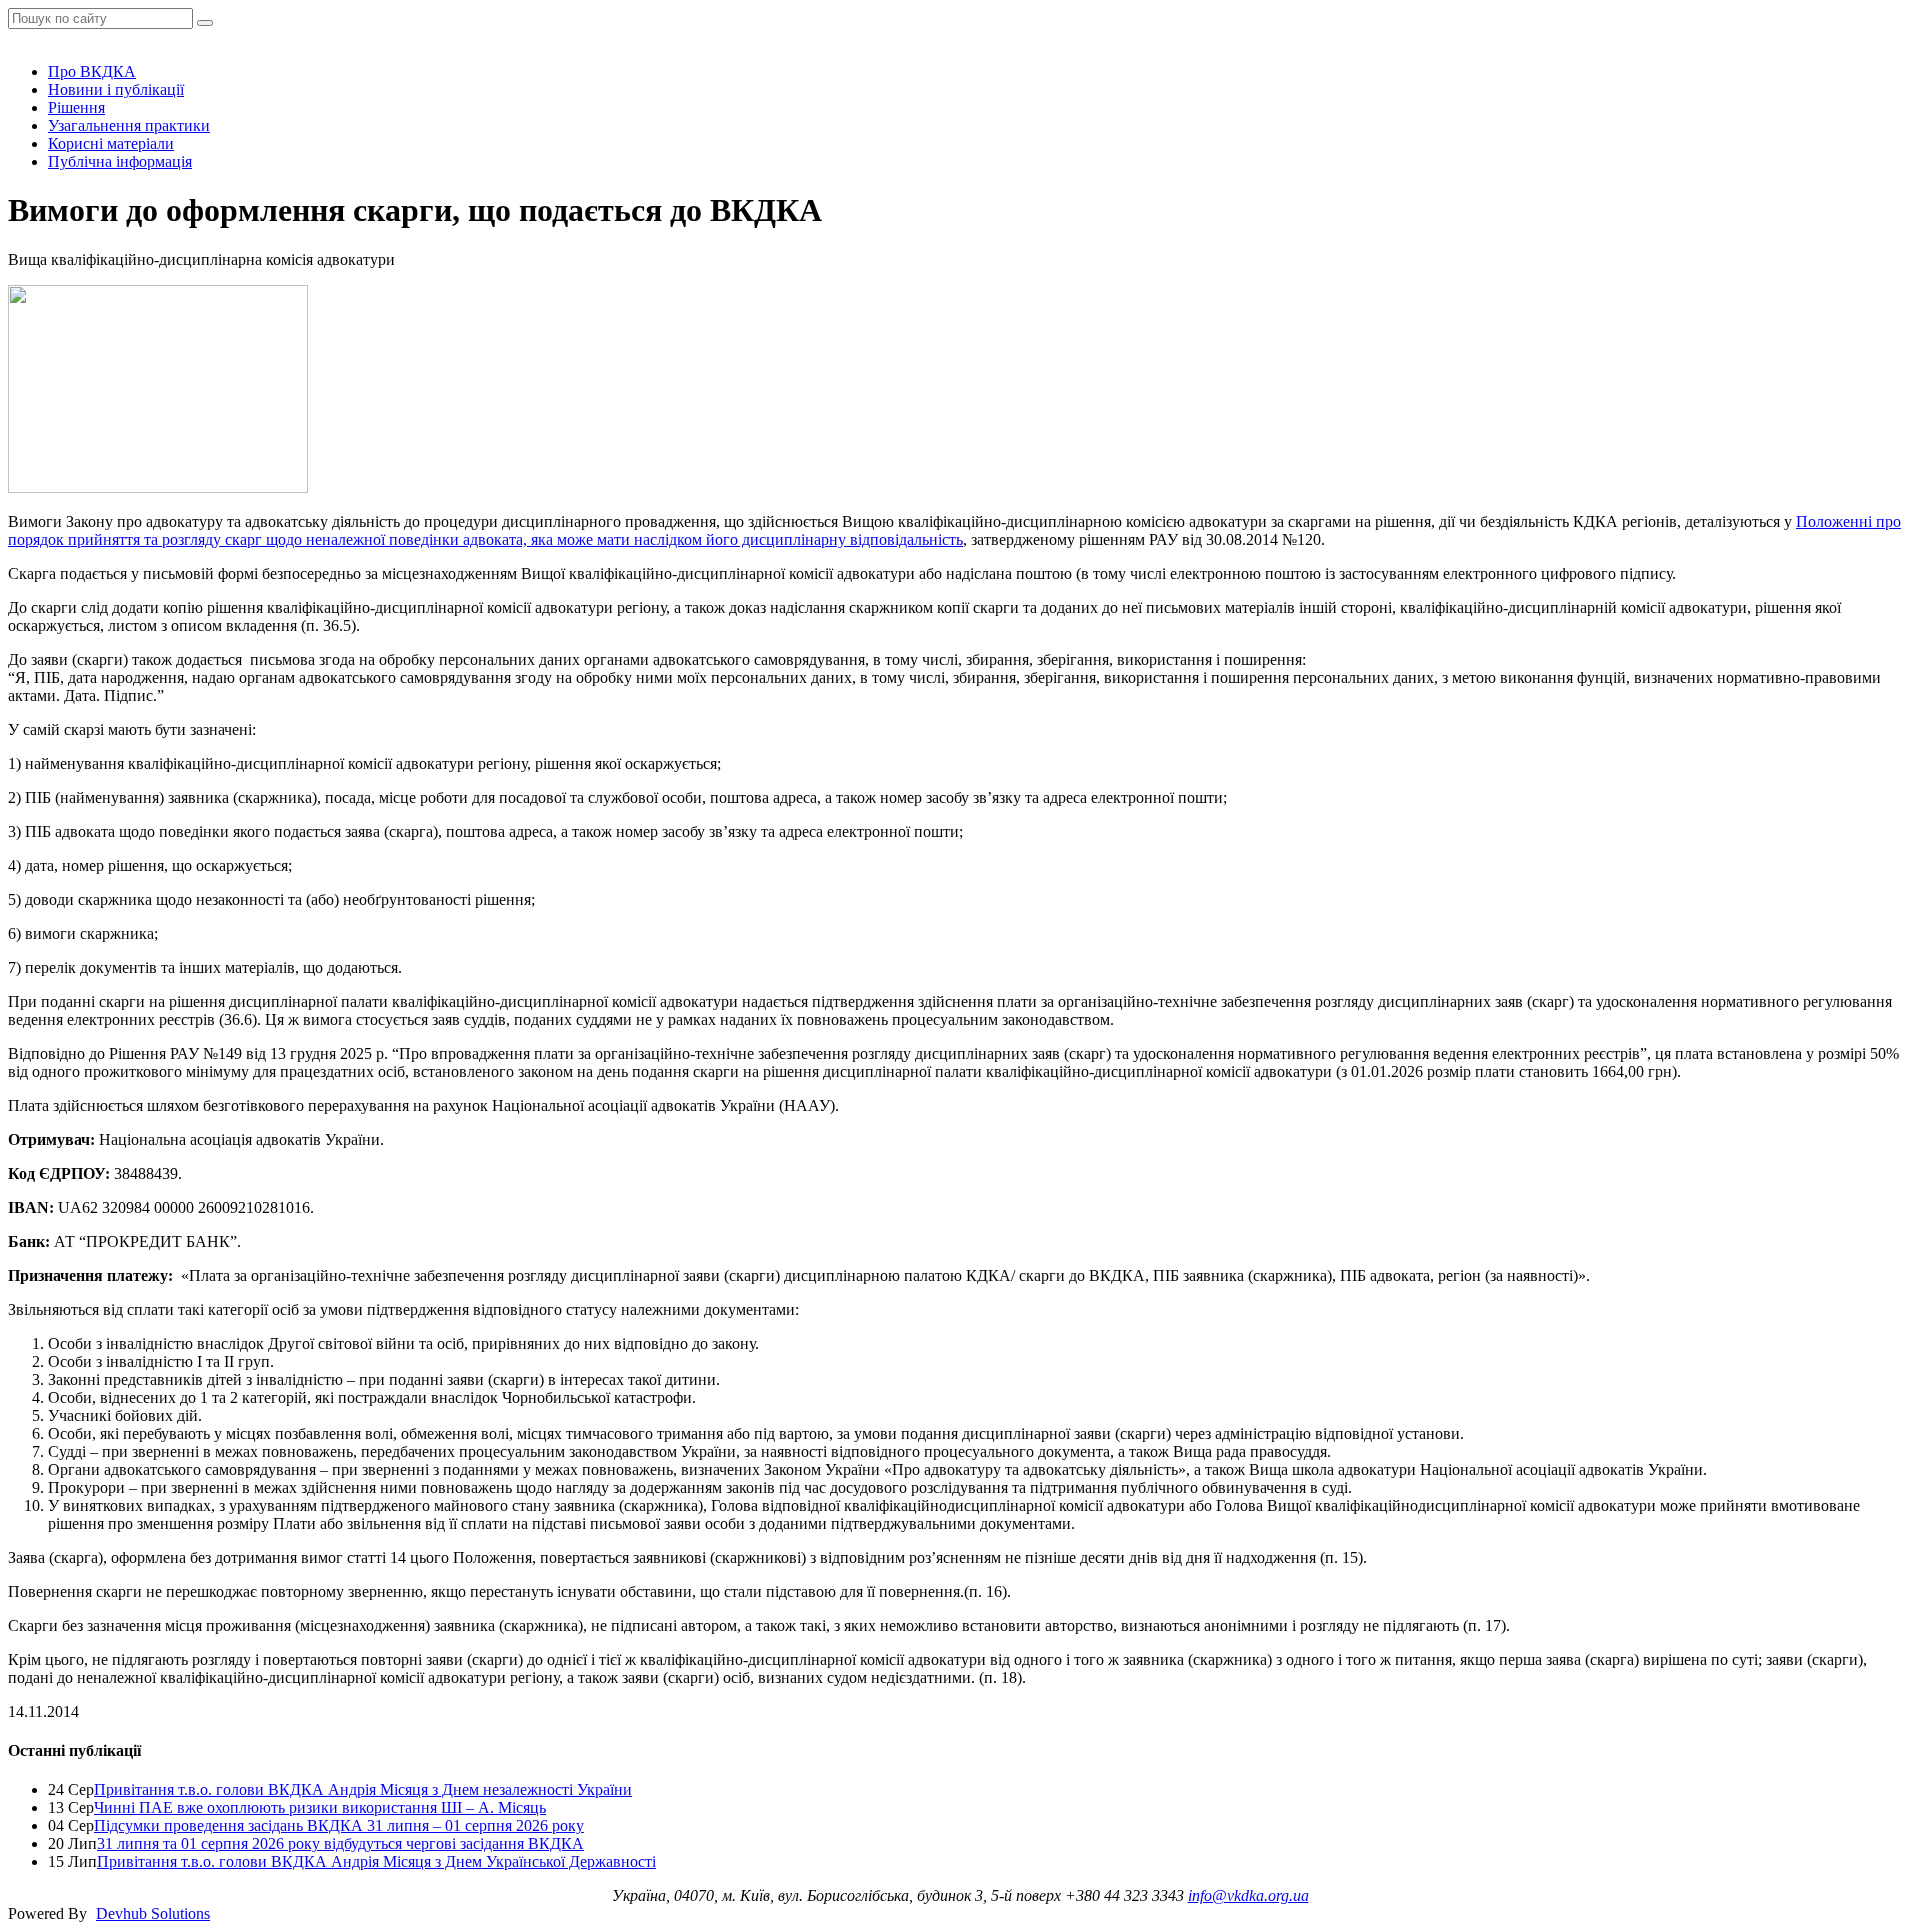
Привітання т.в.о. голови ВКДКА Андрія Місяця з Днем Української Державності (376, 1861)
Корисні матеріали (111, 143)
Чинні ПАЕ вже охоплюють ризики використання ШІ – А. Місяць (320, 1807)
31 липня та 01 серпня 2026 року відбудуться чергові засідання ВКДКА (340, 1843)
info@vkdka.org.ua (1248, 1895)
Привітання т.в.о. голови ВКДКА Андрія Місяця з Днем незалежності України (363, 1789)
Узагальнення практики (129, 125)
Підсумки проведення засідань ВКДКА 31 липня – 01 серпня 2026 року (339, 1825)
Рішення (76, 107)
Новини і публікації (116, 89)
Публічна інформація (120, 161)
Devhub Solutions (153, 1913)
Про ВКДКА (92, 71)
